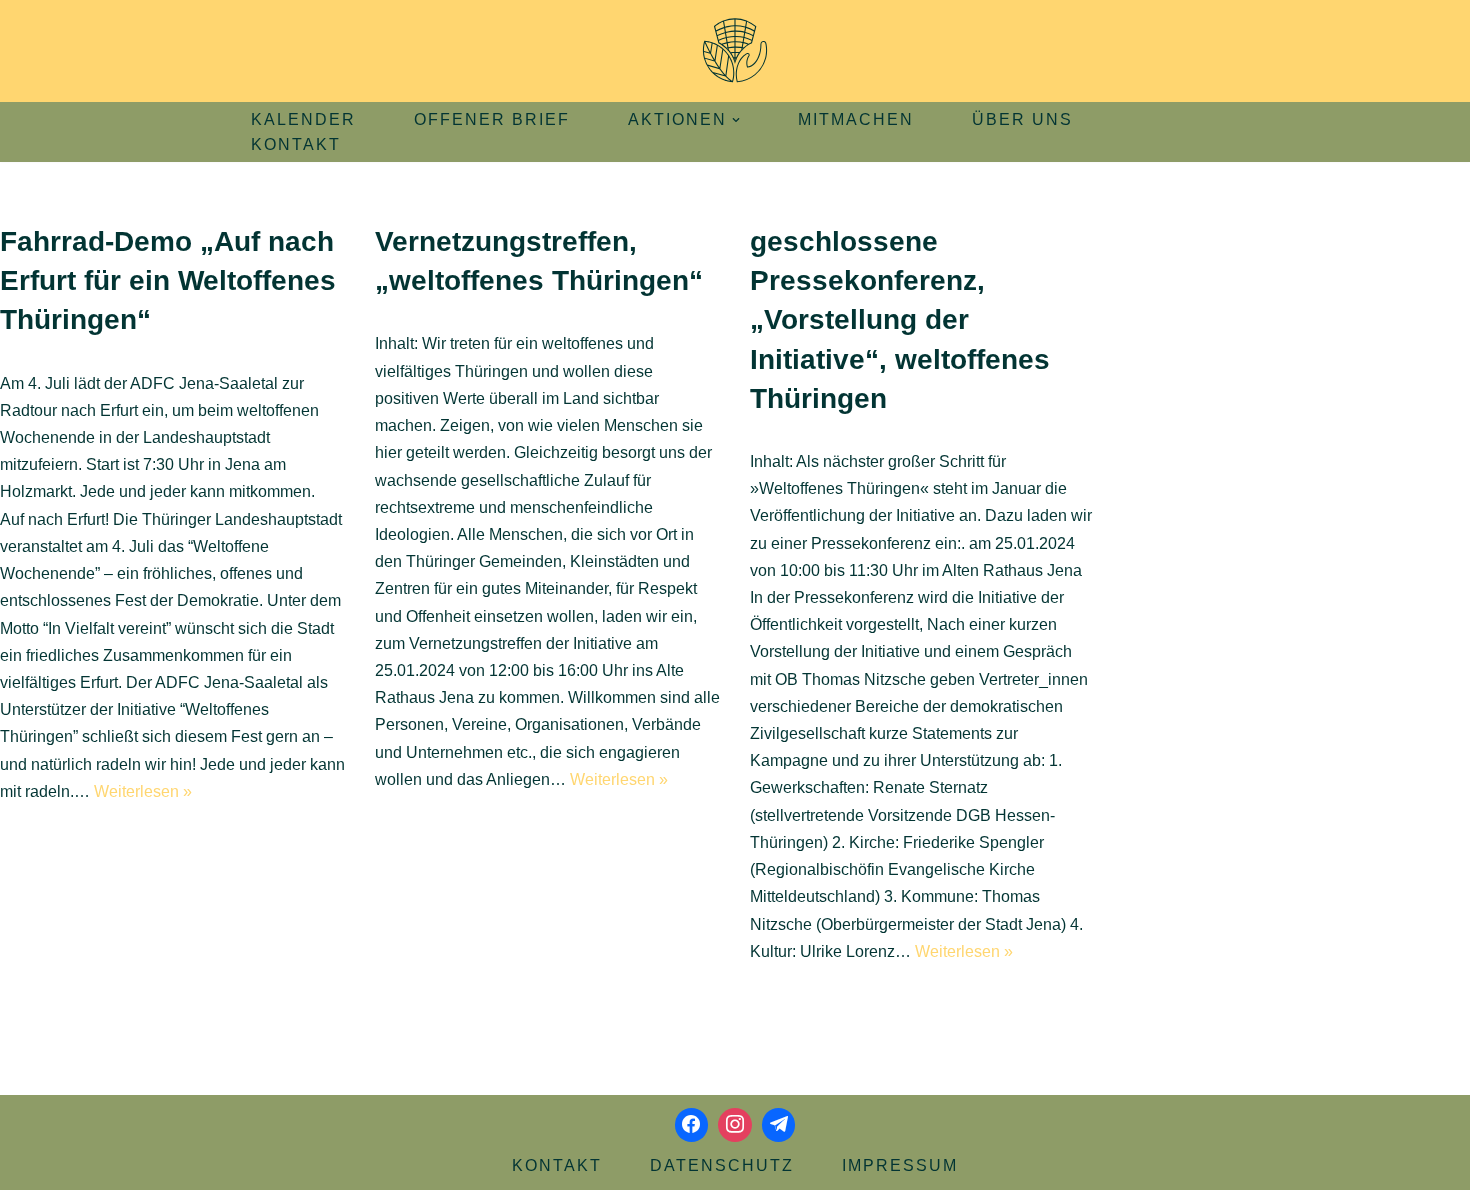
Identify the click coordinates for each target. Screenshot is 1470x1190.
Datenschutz (722, 1165)
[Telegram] (779, 1125)
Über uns (1022, 119)
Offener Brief (492, 119)
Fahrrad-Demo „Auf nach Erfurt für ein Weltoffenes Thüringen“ (168, 280)
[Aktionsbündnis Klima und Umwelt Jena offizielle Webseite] (735, 51)
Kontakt (296, 144)
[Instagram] (735, 1125)
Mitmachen (856, 119)
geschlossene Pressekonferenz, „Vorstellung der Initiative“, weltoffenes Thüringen (900, 320)
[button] (736, 120)
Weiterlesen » (143, 791)
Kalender (303, 119)
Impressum (900, 1165)
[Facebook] (692, 1125)
